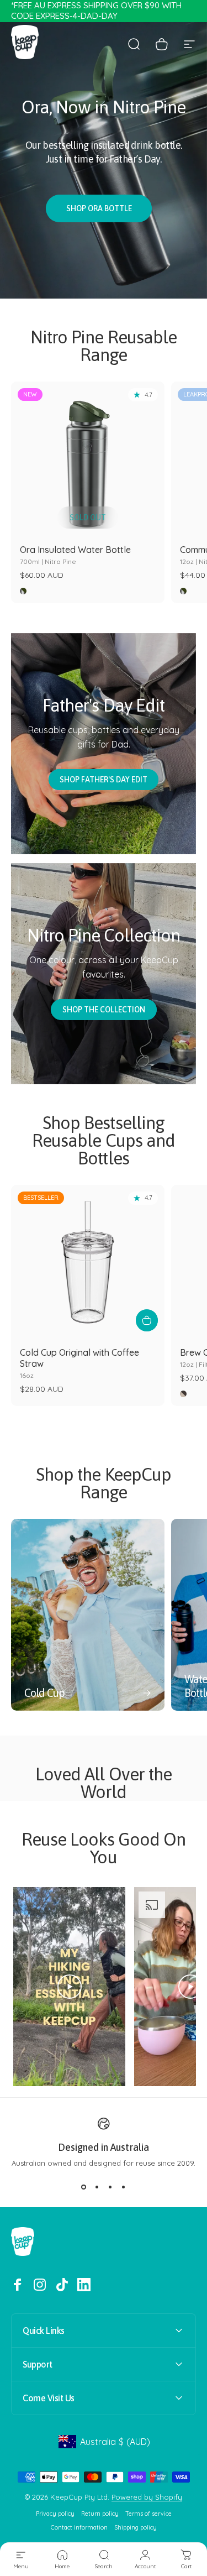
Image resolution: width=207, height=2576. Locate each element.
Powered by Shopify (147, 2497)
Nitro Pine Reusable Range (104, 346)
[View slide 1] (84, 2187)
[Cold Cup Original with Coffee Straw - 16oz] (88, 1262)
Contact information (79, 2528)
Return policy (100, 2514)
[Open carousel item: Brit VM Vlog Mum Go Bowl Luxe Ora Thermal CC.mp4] (104, 1987)
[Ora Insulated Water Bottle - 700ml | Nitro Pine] (88, 458)
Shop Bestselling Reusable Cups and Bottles (104, 1140)
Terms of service (148, 2514)
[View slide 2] (97, 2187)
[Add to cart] (147, 1320)
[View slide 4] (124, 2187)
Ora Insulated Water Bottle (75, 555)
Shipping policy (136, 2528)
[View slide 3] (110, 2187)
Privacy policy (55, 2514)
